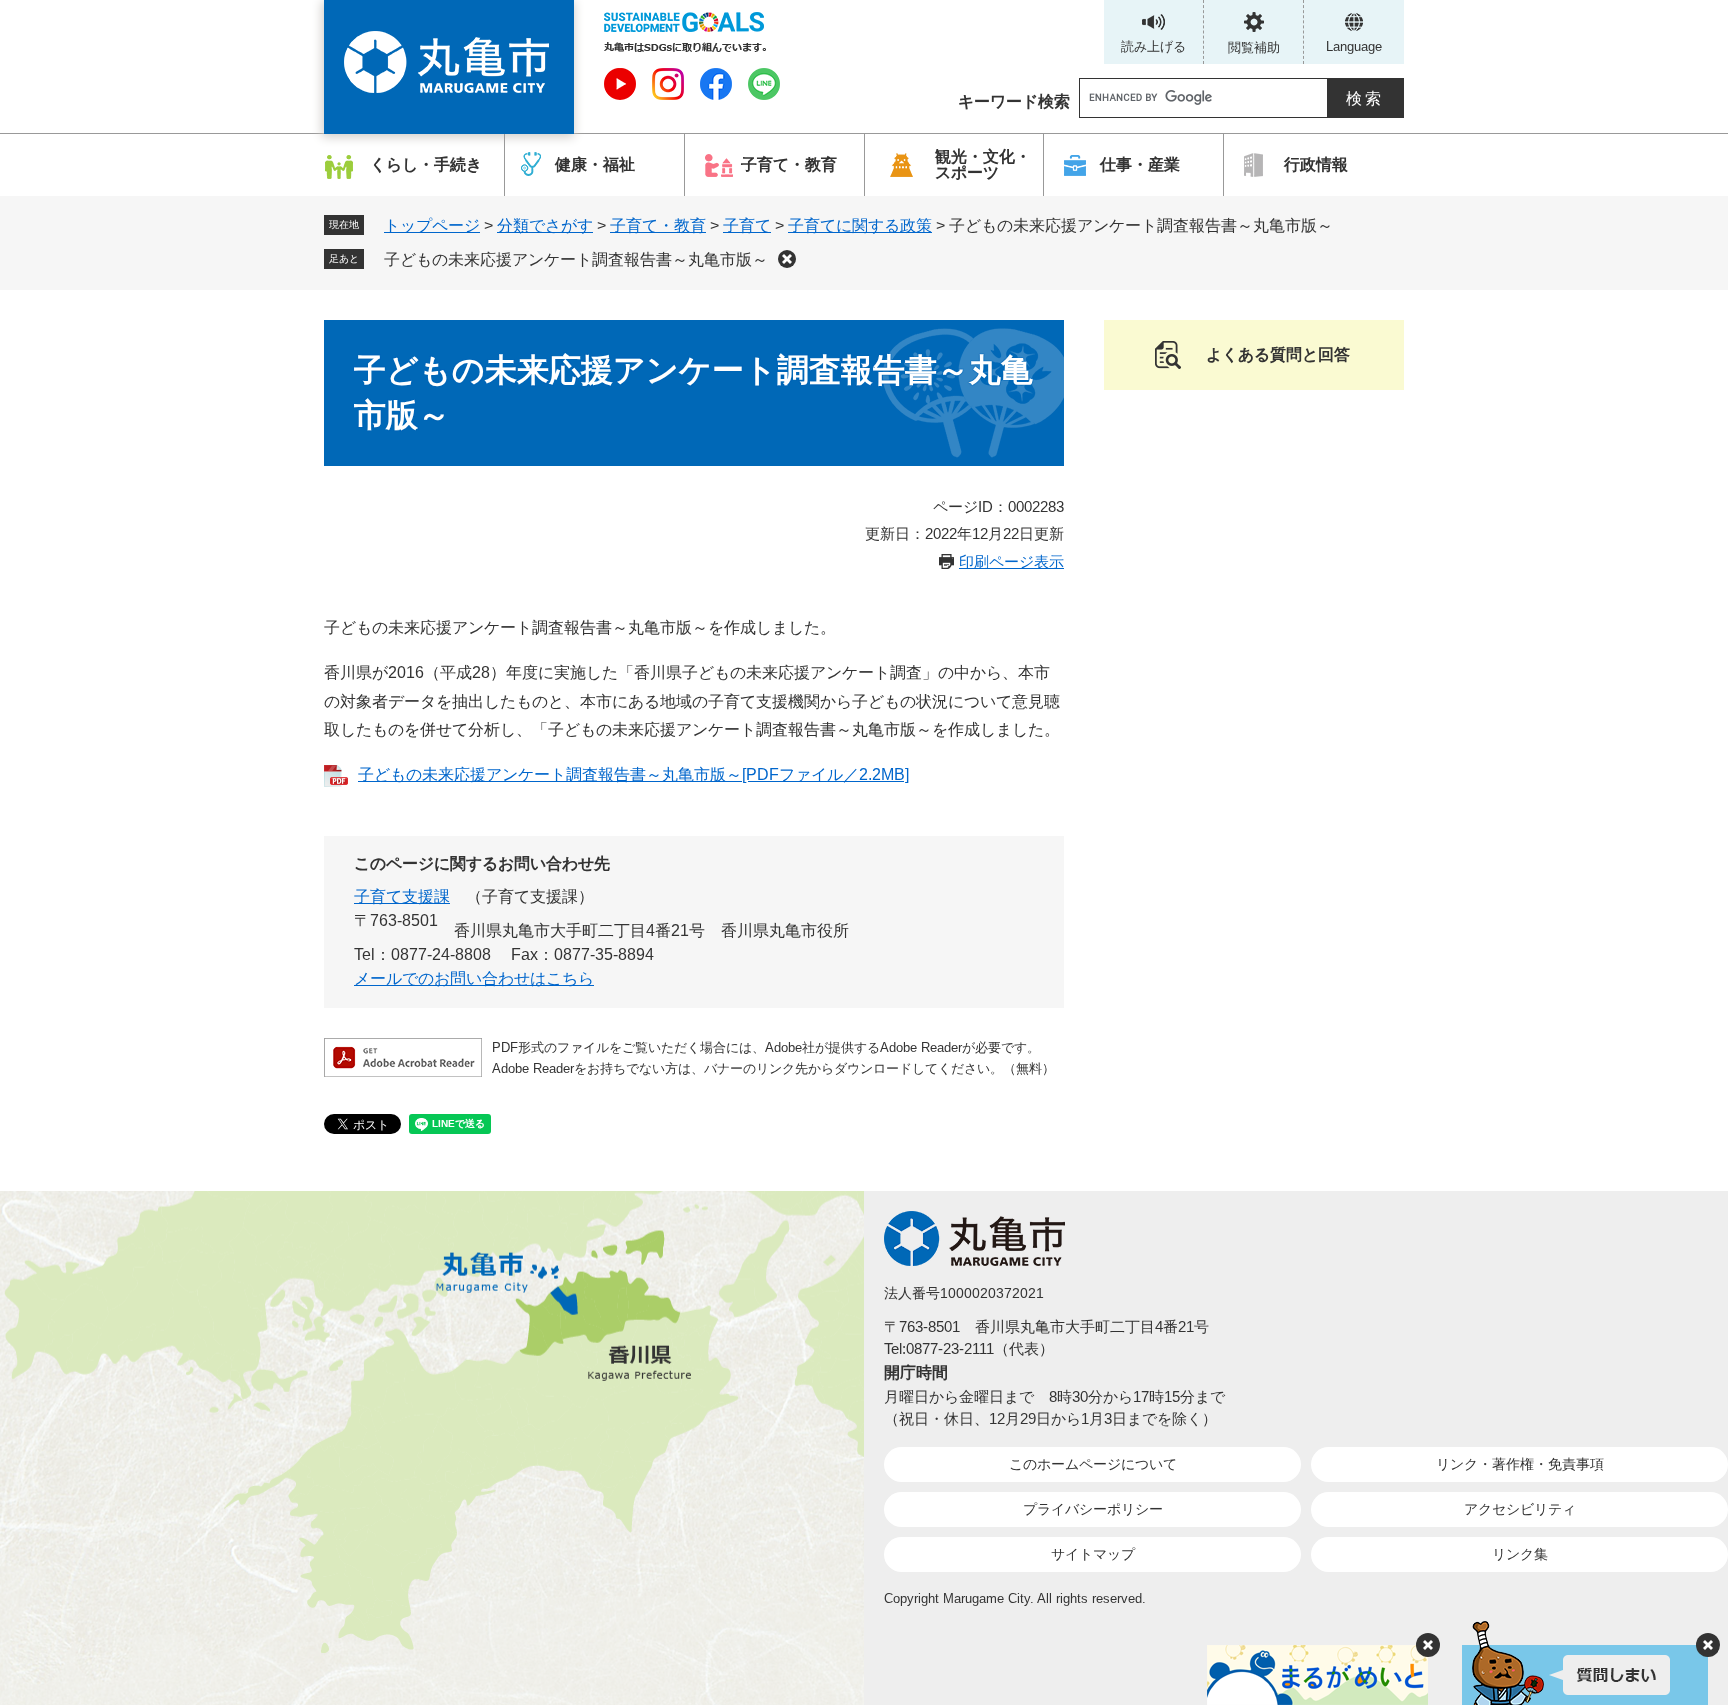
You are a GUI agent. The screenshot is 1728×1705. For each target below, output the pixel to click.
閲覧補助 (1254, 47)
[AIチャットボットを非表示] (1708, 1645)
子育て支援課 (402, 896)
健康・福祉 (595, 164)
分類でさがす (545, 225)
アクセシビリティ (1520, 1509)
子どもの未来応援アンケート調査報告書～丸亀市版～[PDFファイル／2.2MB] (633, 774)
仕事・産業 (1140, 164)
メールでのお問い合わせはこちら (474, 978)
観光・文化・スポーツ (983, 164)
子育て (747, 225)
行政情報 (1316, 164)
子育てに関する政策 (860, 225)
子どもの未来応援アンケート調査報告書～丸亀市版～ (576, 259)
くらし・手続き (426, 164)
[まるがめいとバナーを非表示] (1428, 1645)
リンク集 (1520, 1554)
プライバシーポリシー (1093, 1509)
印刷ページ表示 (1011, 561)
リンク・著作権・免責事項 (1520, 1464)
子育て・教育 (789, 164)
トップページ (432, 225)
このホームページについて (1093, 1464)
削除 (787, 259)
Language (1354, 46)
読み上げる (1153, 46)
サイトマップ (1093, 1554)
